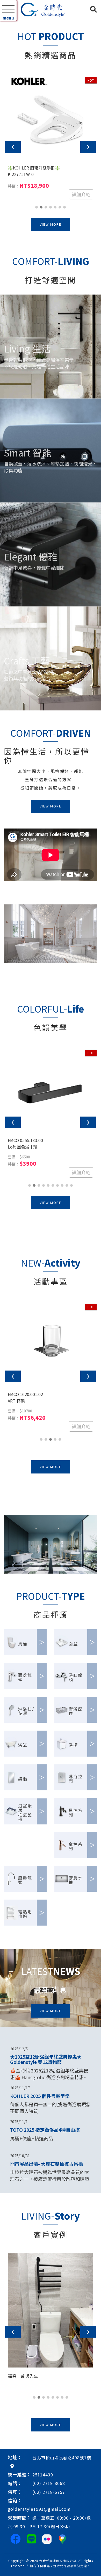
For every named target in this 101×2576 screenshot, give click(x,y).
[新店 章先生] (51, 2384)
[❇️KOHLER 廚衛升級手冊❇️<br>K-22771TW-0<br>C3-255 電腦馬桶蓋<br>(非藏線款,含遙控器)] (51, 190)
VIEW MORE (51, 298)
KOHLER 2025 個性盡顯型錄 (40, 2169)
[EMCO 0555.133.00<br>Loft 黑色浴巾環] (51, 1162)
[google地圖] (12, 2539)
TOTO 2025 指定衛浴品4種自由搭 (45, 2203)
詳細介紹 (81, 268)
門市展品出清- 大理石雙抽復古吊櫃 (46, 2237)
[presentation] (13, 220)
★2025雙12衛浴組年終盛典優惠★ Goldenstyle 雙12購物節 (46, 2132)
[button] (3, 58)
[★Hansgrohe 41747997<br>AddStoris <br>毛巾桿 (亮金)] (51, 1416)
